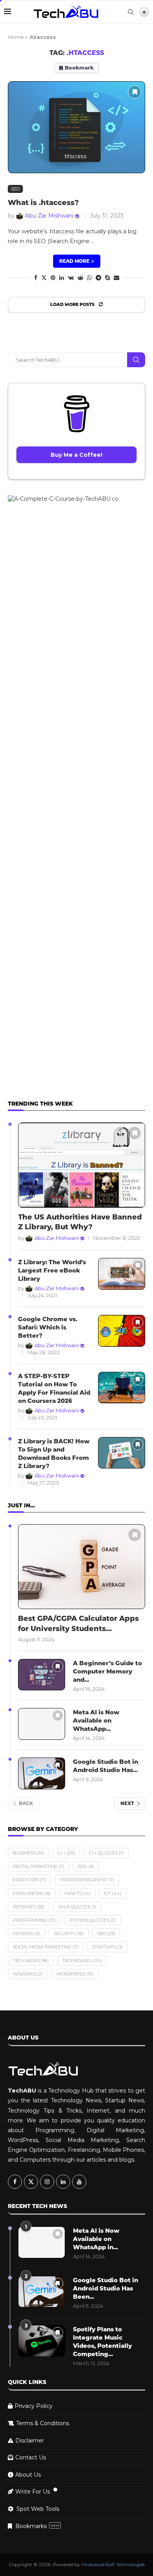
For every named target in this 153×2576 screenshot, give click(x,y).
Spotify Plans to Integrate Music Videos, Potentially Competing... (102, 2342)
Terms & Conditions (43, 2423)
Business (28, 1853)
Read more (74, 261)
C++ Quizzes (106, 1853)
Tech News (31, 1961)
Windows (28, 1974)
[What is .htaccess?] (76, 127)
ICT (113, 1893)
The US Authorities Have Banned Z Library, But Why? (80, 1222)
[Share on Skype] (107, 278)
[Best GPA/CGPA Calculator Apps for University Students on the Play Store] (82, 1567)
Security (69, 1933)
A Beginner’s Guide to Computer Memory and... (107, 1671)
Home (16, 37)
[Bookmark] (135, 92)
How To (77, 1893)
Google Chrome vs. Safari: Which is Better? (48, 1327)
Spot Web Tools (38, 2509)
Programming (34, 1920)
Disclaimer (30, 2441)
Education (30, 1880)
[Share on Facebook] (36, 278)
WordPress (75, 1974)
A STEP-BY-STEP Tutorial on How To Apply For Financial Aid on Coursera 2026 (54, 1388)
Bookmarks (37, 2526)
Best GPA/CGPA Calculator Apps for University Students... (78, 1623)
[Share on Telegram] (98, 278)
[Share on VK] (71, 278)
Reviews (26, 1933)
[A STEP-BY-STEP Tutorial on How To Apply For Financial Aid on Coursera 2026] (122, 1388)
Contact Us (31, 2457)
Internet (29, 1907)
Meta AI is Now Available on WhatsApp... (96, 1720)
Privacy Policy (34, 2406)
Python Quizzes (93, 1920)
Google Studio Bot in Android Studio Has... (106, 1766)
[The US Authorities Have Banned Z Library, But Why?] (82, 1165)
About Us (28, 2475)
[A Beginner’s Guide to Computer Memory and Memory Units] (42, 1675)
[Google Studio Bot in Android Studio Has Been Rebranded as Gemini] (42, 1773)
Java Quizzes (77, 1907)
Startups (107, 1947)
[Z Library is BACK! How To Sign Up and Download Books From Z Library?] (122, 1453)
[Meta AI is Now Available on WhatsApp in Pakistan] (42, 1724)
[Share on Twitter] (44, 278)
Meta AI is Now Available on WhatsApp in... (96, 2239)
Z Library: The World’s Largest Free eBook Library (52, 1270)
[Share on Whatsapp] (89, 278)
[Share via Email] (117, 278)
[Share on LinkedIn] (62, 278)
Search (136, 360)
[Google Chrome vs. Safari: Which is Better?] (122, 1331)
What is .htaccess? (43, 203)
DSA (86, 1866)
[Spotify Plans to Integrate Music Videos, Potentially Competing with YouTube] (42, 2341)
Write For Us (33, 2492)
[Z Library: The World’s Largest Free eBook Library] (122, 1274)
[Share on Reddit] (80, 278)
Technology (82, 1961)
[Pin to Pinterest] (53, 278)
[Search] (131, 12)
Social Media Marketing (46, 1947)
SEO (106, 1933)
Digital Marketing (39, 1866)
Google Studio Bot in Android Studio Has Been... (106, 2288)
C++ (66, 1853)
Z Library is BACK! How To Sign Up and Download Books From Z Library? (54, 1454)
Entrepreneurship (87, 1880)
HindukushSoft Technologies (113, 2564)
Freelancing (32, 1893)
